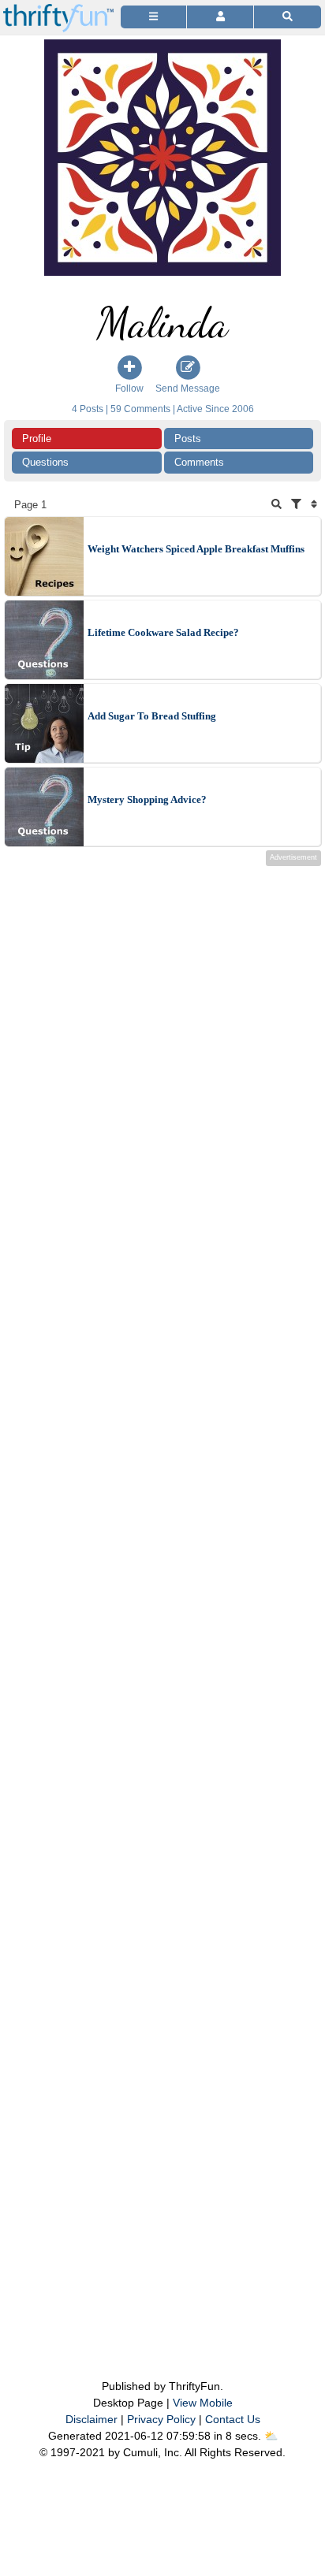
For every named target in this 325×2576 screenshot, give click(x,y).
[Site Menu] (153, 17)
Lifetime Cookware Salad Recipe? (163, 632)
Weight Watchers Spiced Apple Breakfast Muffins (196, 549)
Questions (45, 462)
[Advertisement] (162, 1591)
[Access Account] (220, 17)
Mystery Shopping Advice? (147, 799)
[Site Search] (288, 17)
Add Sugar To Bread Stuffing (152, 716)
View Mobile (203, 2403)
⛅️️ (271, 2436)
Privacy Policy (161, 2419)
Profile (37, 439)
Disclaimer (92, 2419)
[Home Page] (58, 9)
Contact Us (233, 2419)
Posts (188, 439)
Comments (199, 462)
